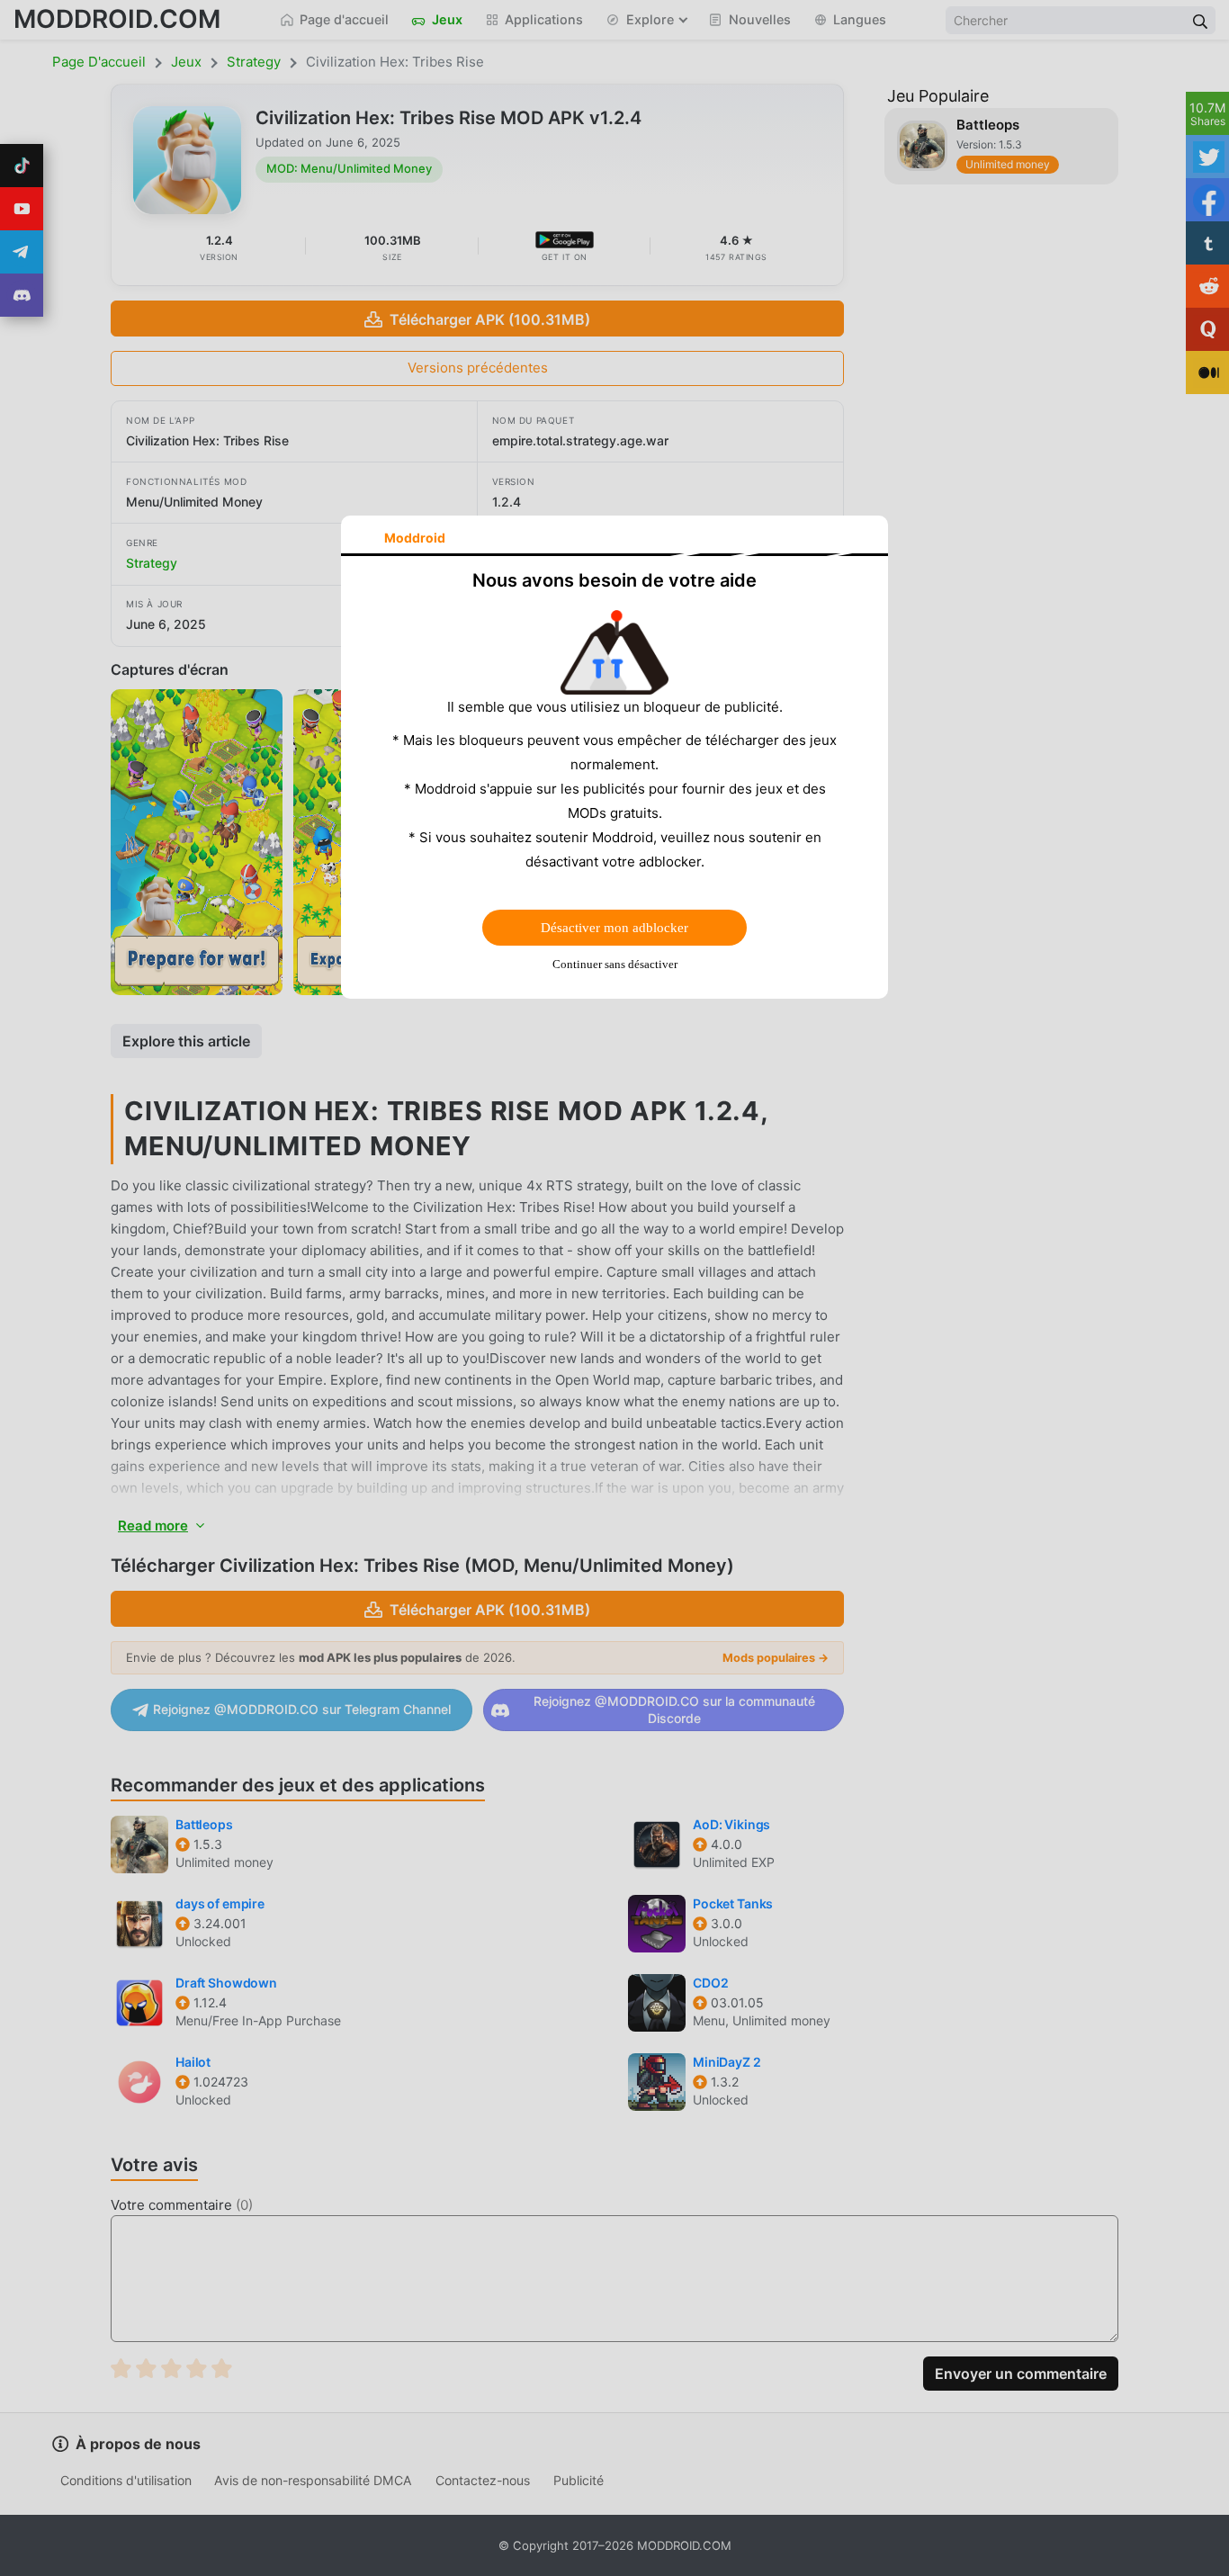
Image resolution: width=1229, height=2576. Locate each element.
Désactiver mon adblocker (614, 928)
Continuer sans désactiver (615, 964)
